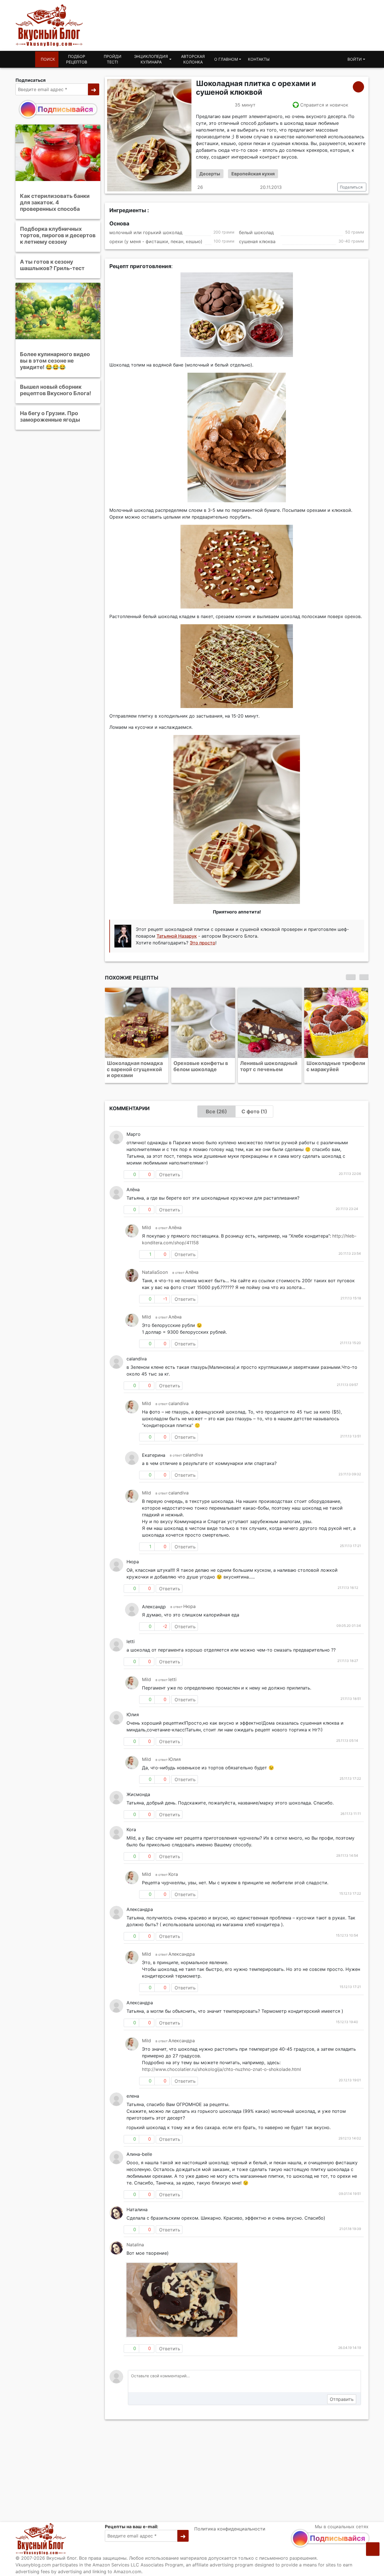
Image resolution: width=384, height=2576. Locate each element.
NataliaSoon (155, 1266)
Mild (146, 1221)
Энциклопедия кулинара (151, 59)
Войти (355, 59)
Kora (173, 1868)
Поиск (48, 59)
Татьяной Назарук (177, 936)
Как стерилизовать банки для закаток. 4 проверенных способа (55, 202)
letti (172, 1673)
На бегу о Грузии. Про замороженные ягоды (50, 416)
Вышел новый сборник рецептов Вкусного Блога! (56, 390)
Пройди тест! (113, 59)
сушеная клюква (257, 242)
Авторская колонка (193, 59)
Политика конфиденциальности (230, 2529)
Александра (182, 1948)
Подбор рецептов (77, 59)
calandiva (179, 1397)
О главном (226, 59)
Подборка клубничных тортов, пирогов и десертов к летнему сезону (58, 235)
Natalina (135, 2238)
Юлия (175, 1753)
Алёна (175, 1221)
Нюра (189, 1600)
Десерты (210, 174)
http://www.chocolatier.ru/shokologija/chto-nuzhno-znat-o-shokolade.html (222, 2063)
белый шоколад (256, 232)
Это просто (203, 943)
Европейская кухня (253, 174)
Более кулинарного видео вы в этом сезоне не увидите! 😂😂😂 (55, 360)
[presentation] (351, 977)
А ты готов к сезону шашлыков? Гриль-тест (52, 265)
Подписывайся (65, 109)
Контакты (259, 59)
